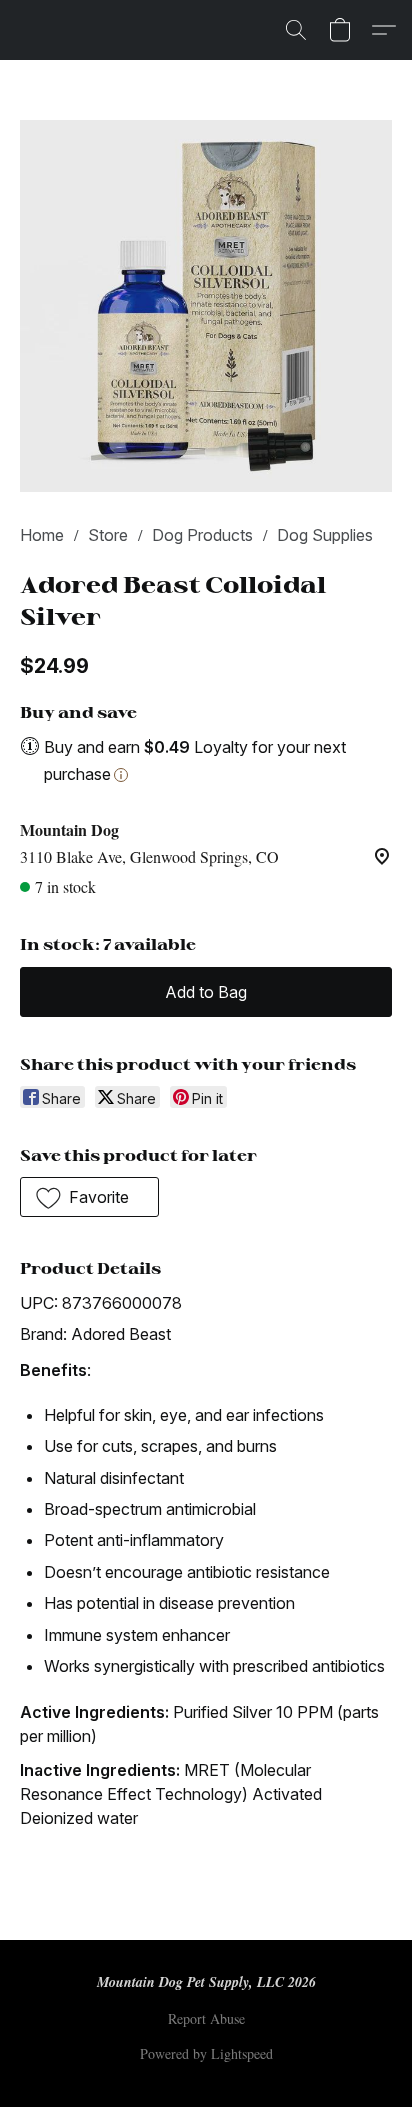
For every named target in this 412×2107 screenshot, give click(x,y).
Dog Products (202, 535)
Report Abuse (206, 2018)
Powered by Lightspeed (206, 2053)
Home (42, 535)
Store (108, 535)
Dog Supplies (325, 535)
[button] (296, 30)
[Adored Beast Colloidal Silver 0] (206, 306)
